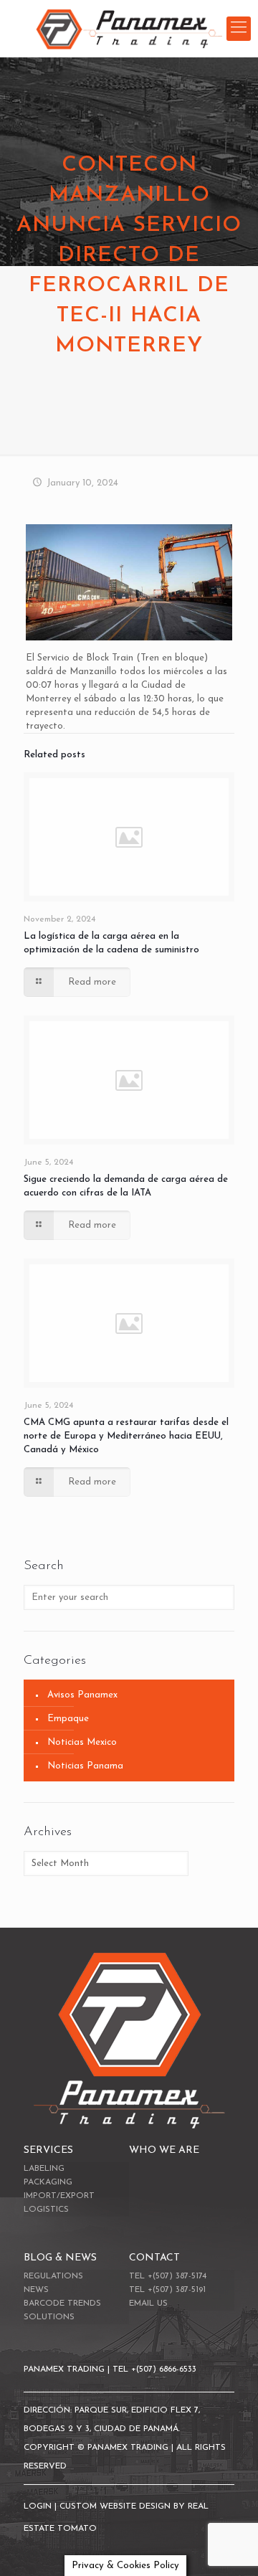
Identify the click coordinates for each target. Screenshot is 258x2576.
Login (39, 2506)
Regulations (53, 2276)
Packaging (48, 2182)
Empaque (68, 1719)
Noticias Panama (85, 1766)
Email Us (148, 2303)
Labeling (44, 2169)
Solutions (49, 2317)
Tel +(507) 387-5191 (167, 2290)
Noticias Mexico (82, 1742)
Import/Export (59, 2196)
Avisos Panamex (82, 1695)
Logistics (46, 2210)
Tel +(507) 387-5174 (168, 2276)
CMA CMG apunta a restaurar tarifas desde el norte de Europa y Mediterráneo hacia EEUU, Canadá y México (126, 1436)
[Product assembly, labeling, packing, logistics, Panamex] (129, 29)
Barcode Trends (62, 2303)
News (36, 2290)
